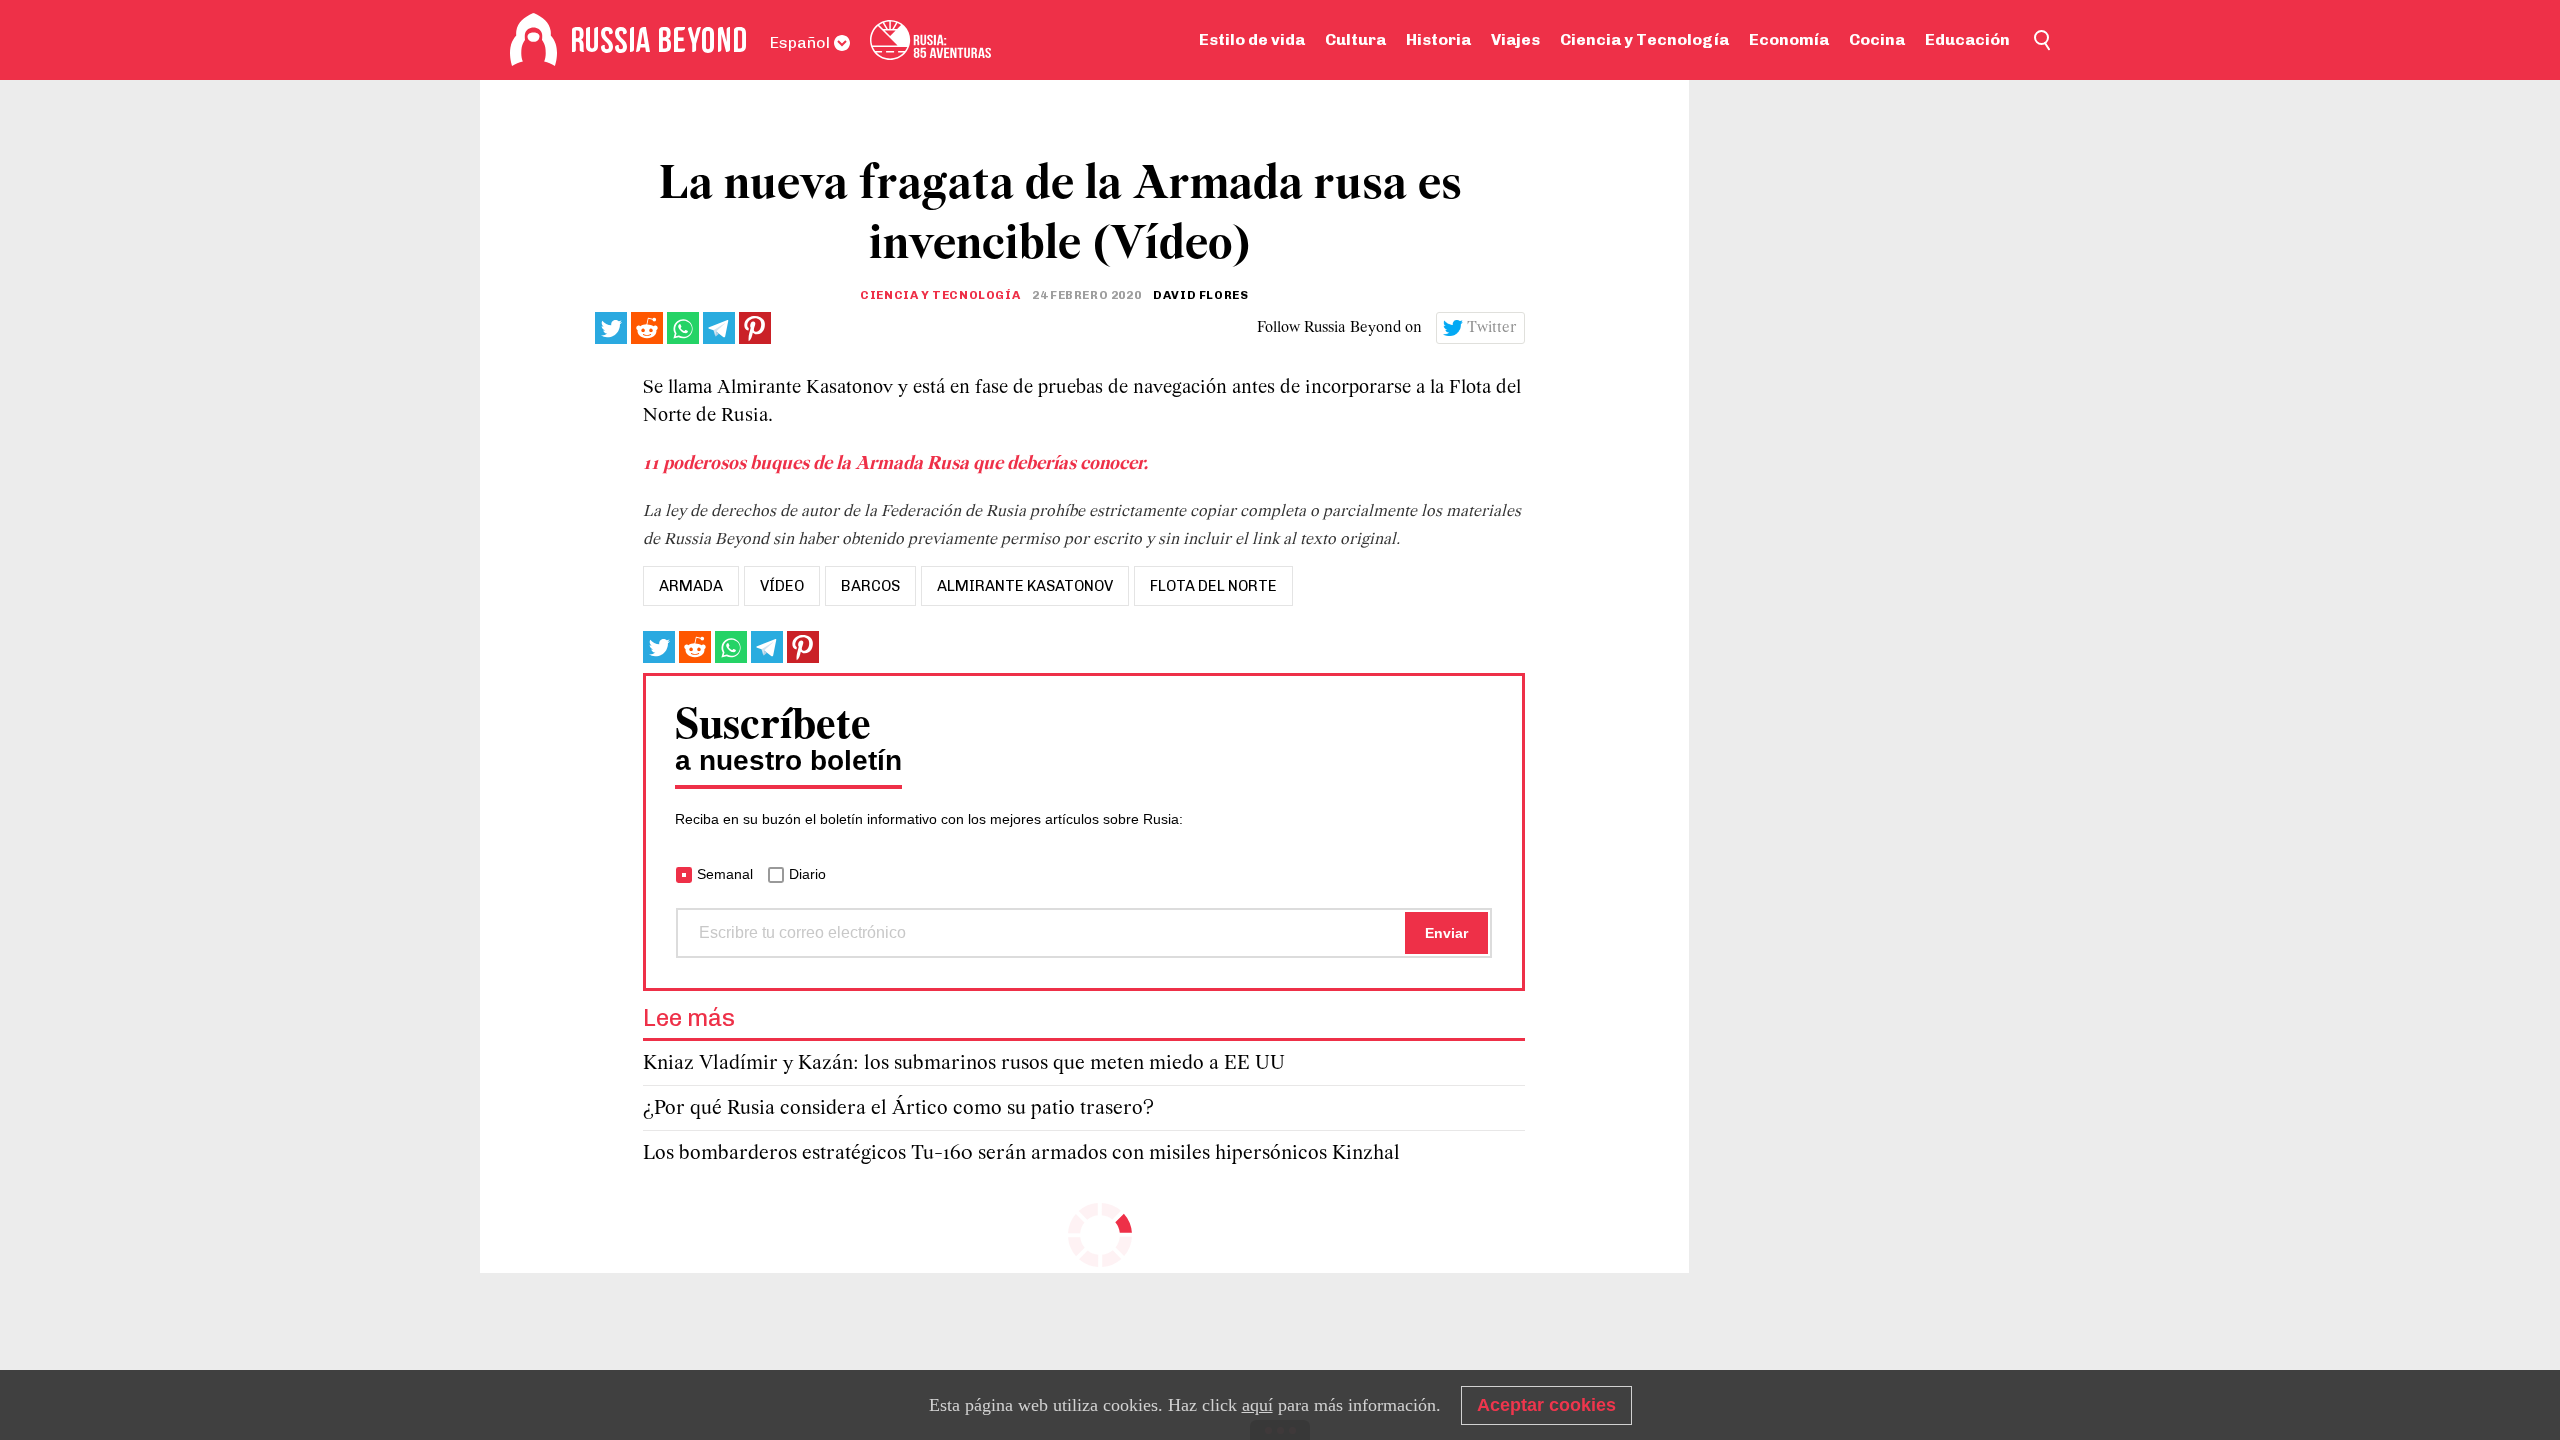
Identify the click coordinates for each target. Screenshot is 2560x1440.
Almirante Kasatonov (1025, 586)
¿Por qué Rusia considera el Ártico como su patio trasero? (898, 1108)
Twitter (1492, 328)
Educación (1967, 39)
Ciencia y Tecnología (1644, 39)
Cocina (1877, 39)
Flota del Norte (1213, 586)
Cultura (1355, 39)
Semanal (725, 874)
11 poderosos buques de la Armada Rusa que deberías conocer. (897, 464)
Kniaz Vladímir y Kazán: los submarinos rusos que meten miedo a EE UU (964, 1063)
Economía (1789, 39)
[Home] (533, 40)
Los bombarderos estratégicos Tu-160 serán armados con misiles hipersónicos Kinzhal (1021, 1153)
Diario (807, 874)
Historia (1438, 39)
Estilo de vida (1252, 39)
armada (691, 586)
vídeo (782, 586)
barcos (870, 586)
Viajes (1515, 39)
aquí (1257, 1405)
